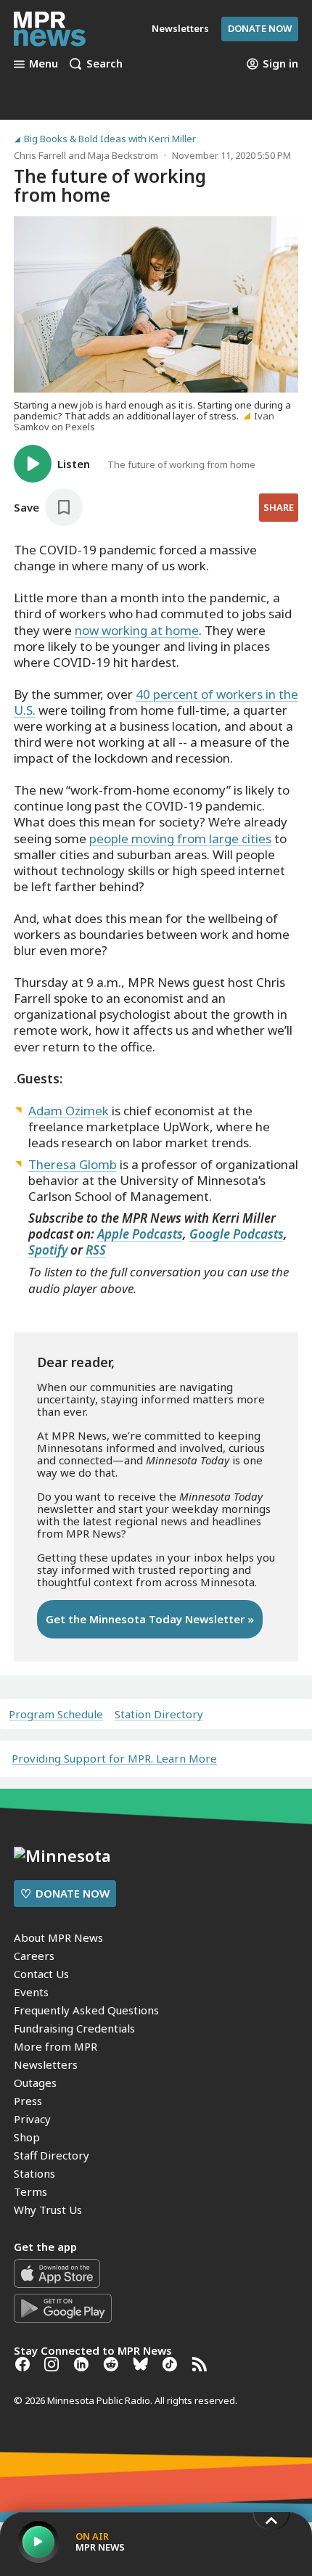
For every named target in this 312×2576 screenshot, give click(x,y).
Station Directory (159, 1714)
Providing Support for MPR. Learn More (114, 1758)
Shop (27, 2137)
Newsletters (46, 2064)
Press (28, 2101)
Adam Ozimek (69, 1111)
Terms (30, 2191)
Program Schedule (56, 1714)
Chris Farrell (40, 155)
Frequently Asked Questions (86, 2010)
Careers (34, 1956)
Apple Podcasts (140, 1234)
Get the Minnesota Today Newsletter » (150, 1619)
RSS (96, 1250)
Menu (44, 64)
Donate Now (260, 28)
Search (104, 64)
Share (279, 507)
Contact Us (41, 1974)
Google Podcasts (237, 1234)
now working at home (137, 630)
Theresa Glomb (73, 1164)
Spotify (48, 1250)
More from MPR (56, 2046)
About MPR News (58, 1937)
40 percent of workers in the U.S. (156, 702)
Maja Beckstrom (123, 155)
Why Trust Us (48, 2210)
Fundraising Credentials (74, 2028)
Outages (35, 2083)
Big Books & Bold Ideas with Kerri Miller (110, 139)
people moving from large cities (180, 838)
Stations (34, 2173)
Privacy (32, 2119)
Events (31, 1992)
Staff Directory (52, 2155)
